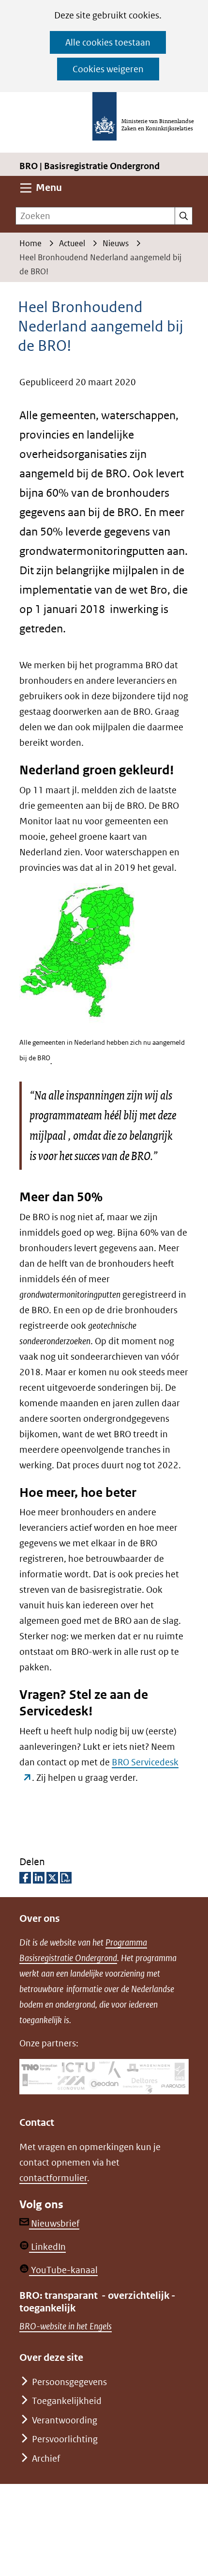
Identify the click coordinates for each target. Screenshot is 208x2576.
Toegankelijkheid (67, 2401)
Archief (46, 2458)
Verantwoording (65, 2420)
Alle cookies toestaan (108, 42)
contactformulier (53, 2178)
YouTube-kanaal (63, 2270)
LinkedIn (47, 2247)
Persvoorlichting (65, 2439)
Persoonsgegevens (69, 2382)
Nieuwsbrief (54, 2223)
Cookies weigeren (108, 69)
